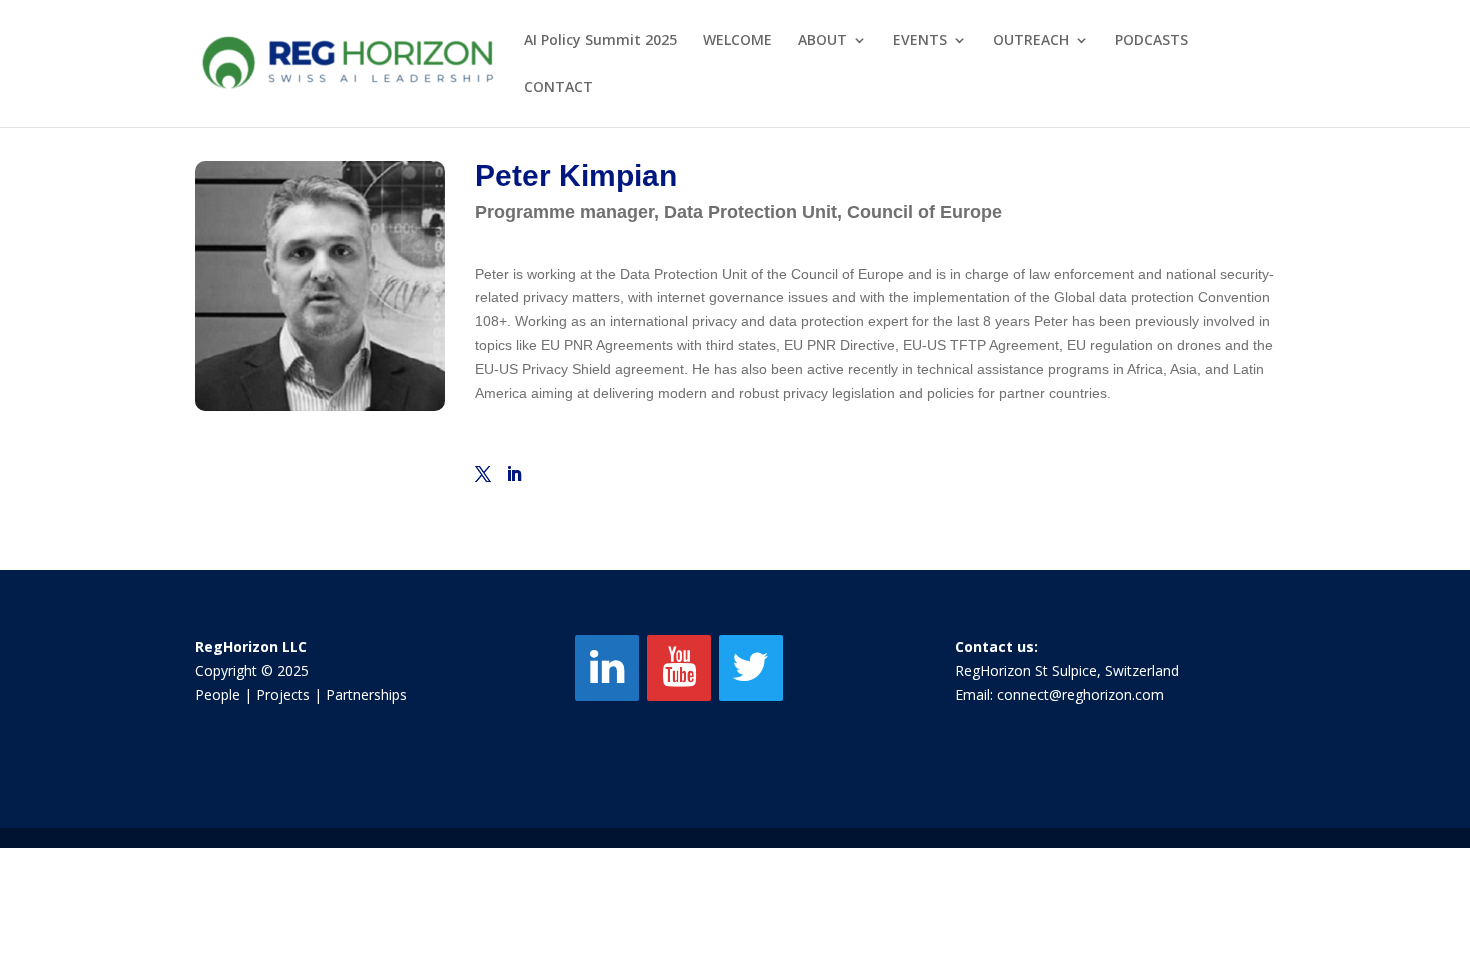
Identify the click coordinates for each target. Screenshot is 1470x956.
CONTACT (558, 88)
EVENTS (920, 41)
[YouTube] (679, 668)
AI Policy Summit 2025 (600, 41)
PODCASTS (1151, 41)
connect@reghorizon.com (1080, 694)
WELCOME (737, 41)
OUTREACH (1031, 41)
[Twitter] (751, 668)
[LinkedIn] (607, 668)
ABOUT (822, 41)
